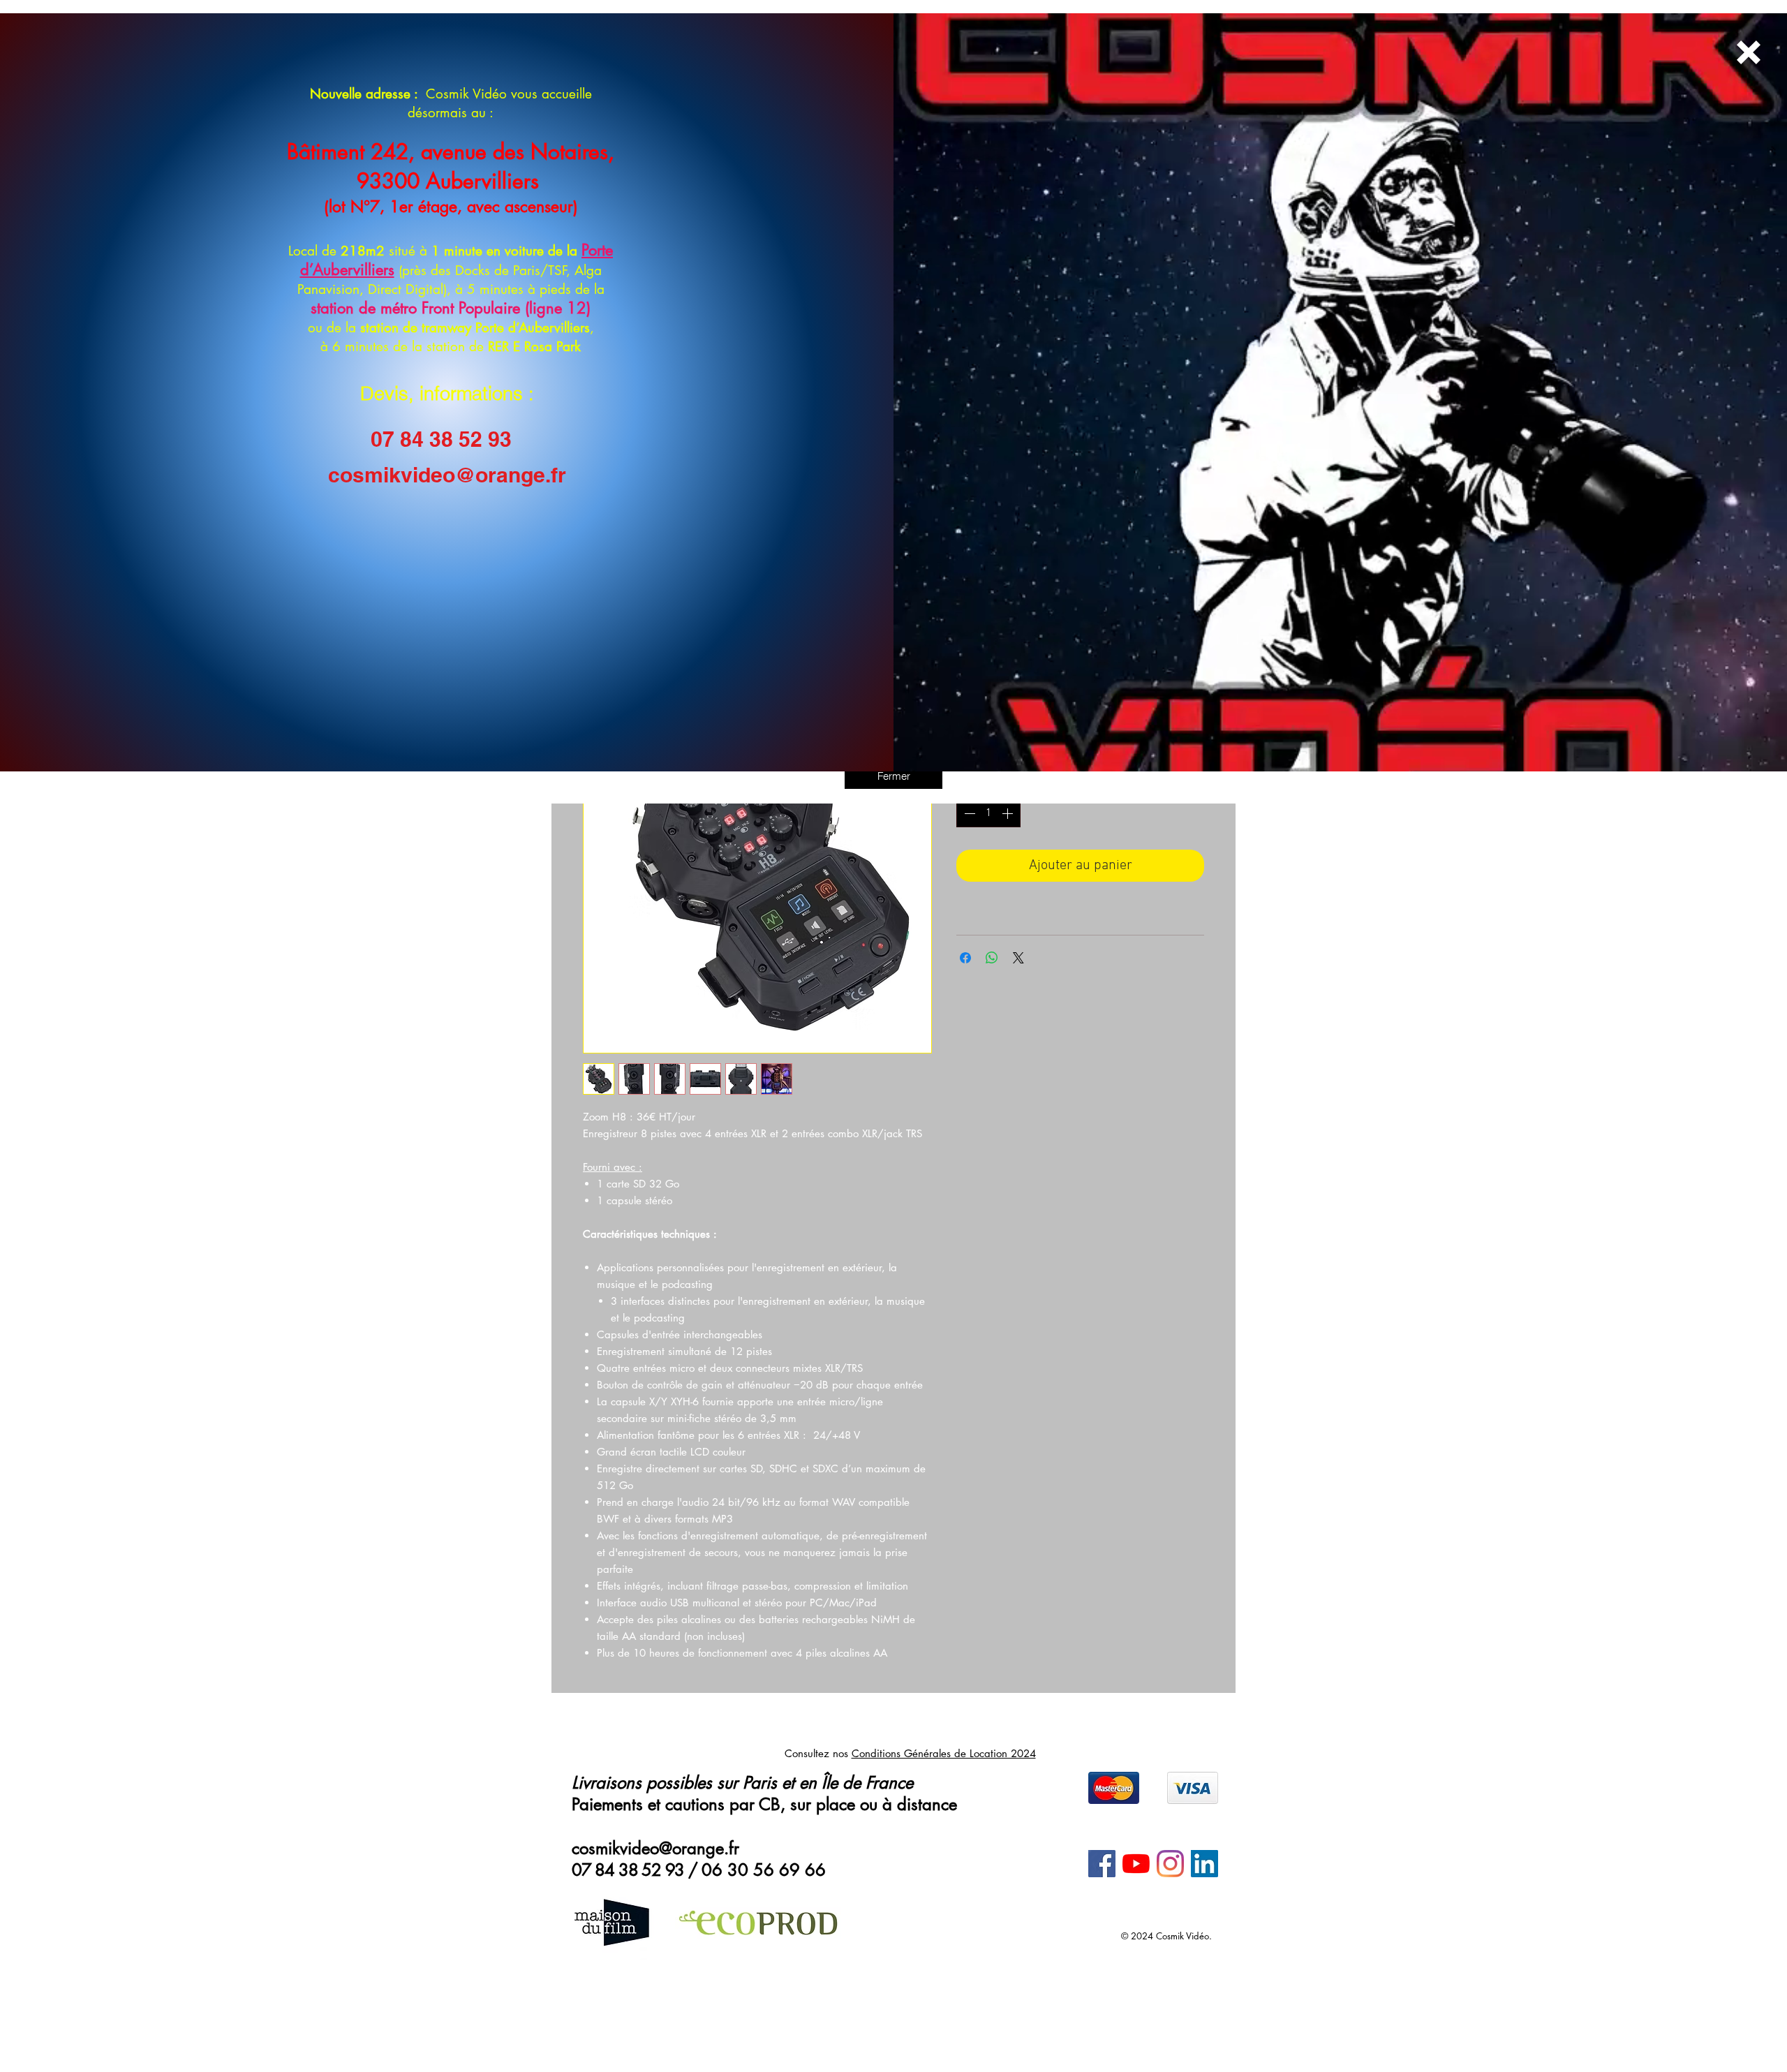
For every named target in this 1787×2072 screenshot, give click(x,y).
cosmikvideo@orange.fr (447, 475)
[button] (893, 776)
